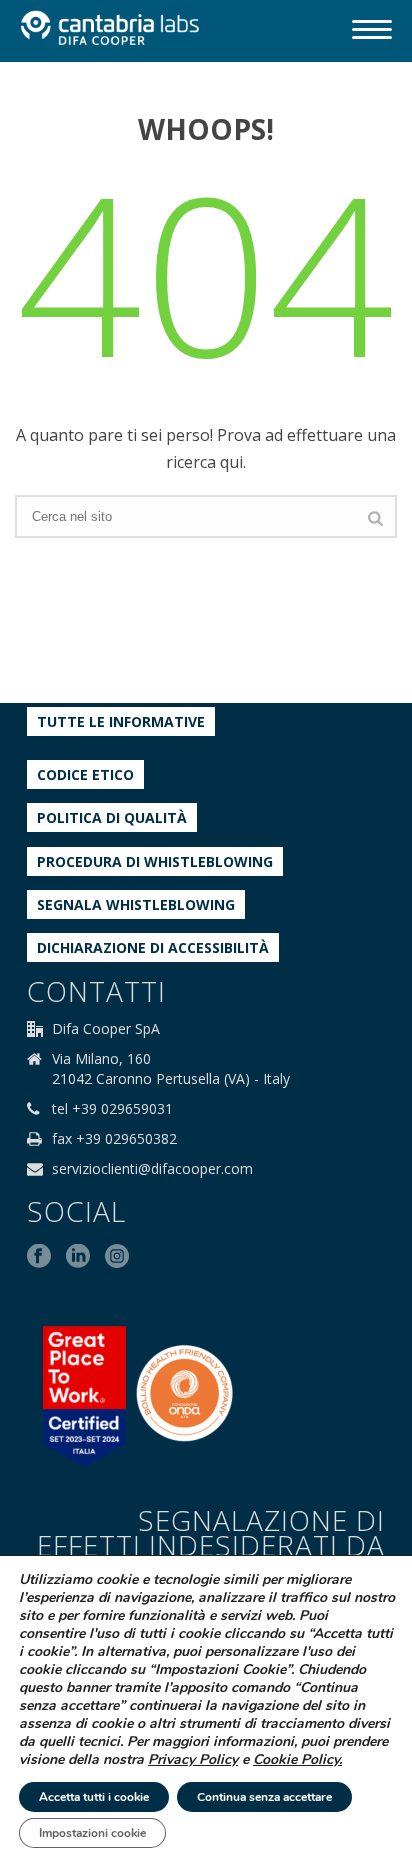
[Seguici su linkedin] (78, 1257)
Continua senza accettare (264, 1797)
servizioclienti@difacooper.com (152, 1169)
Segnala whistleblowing (136, 904)
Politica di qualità (112, 817)
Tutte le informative (121, 721)
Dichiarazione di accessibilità (153, 947)
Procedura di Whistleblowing (155, 861)
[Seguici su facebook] (39, 1257)
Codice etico (85, 774)
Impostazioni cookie (92, 1833)
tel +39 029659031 (112, 1109)
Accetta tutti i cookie (94, 1797)
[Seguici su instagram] (117, 1257)
